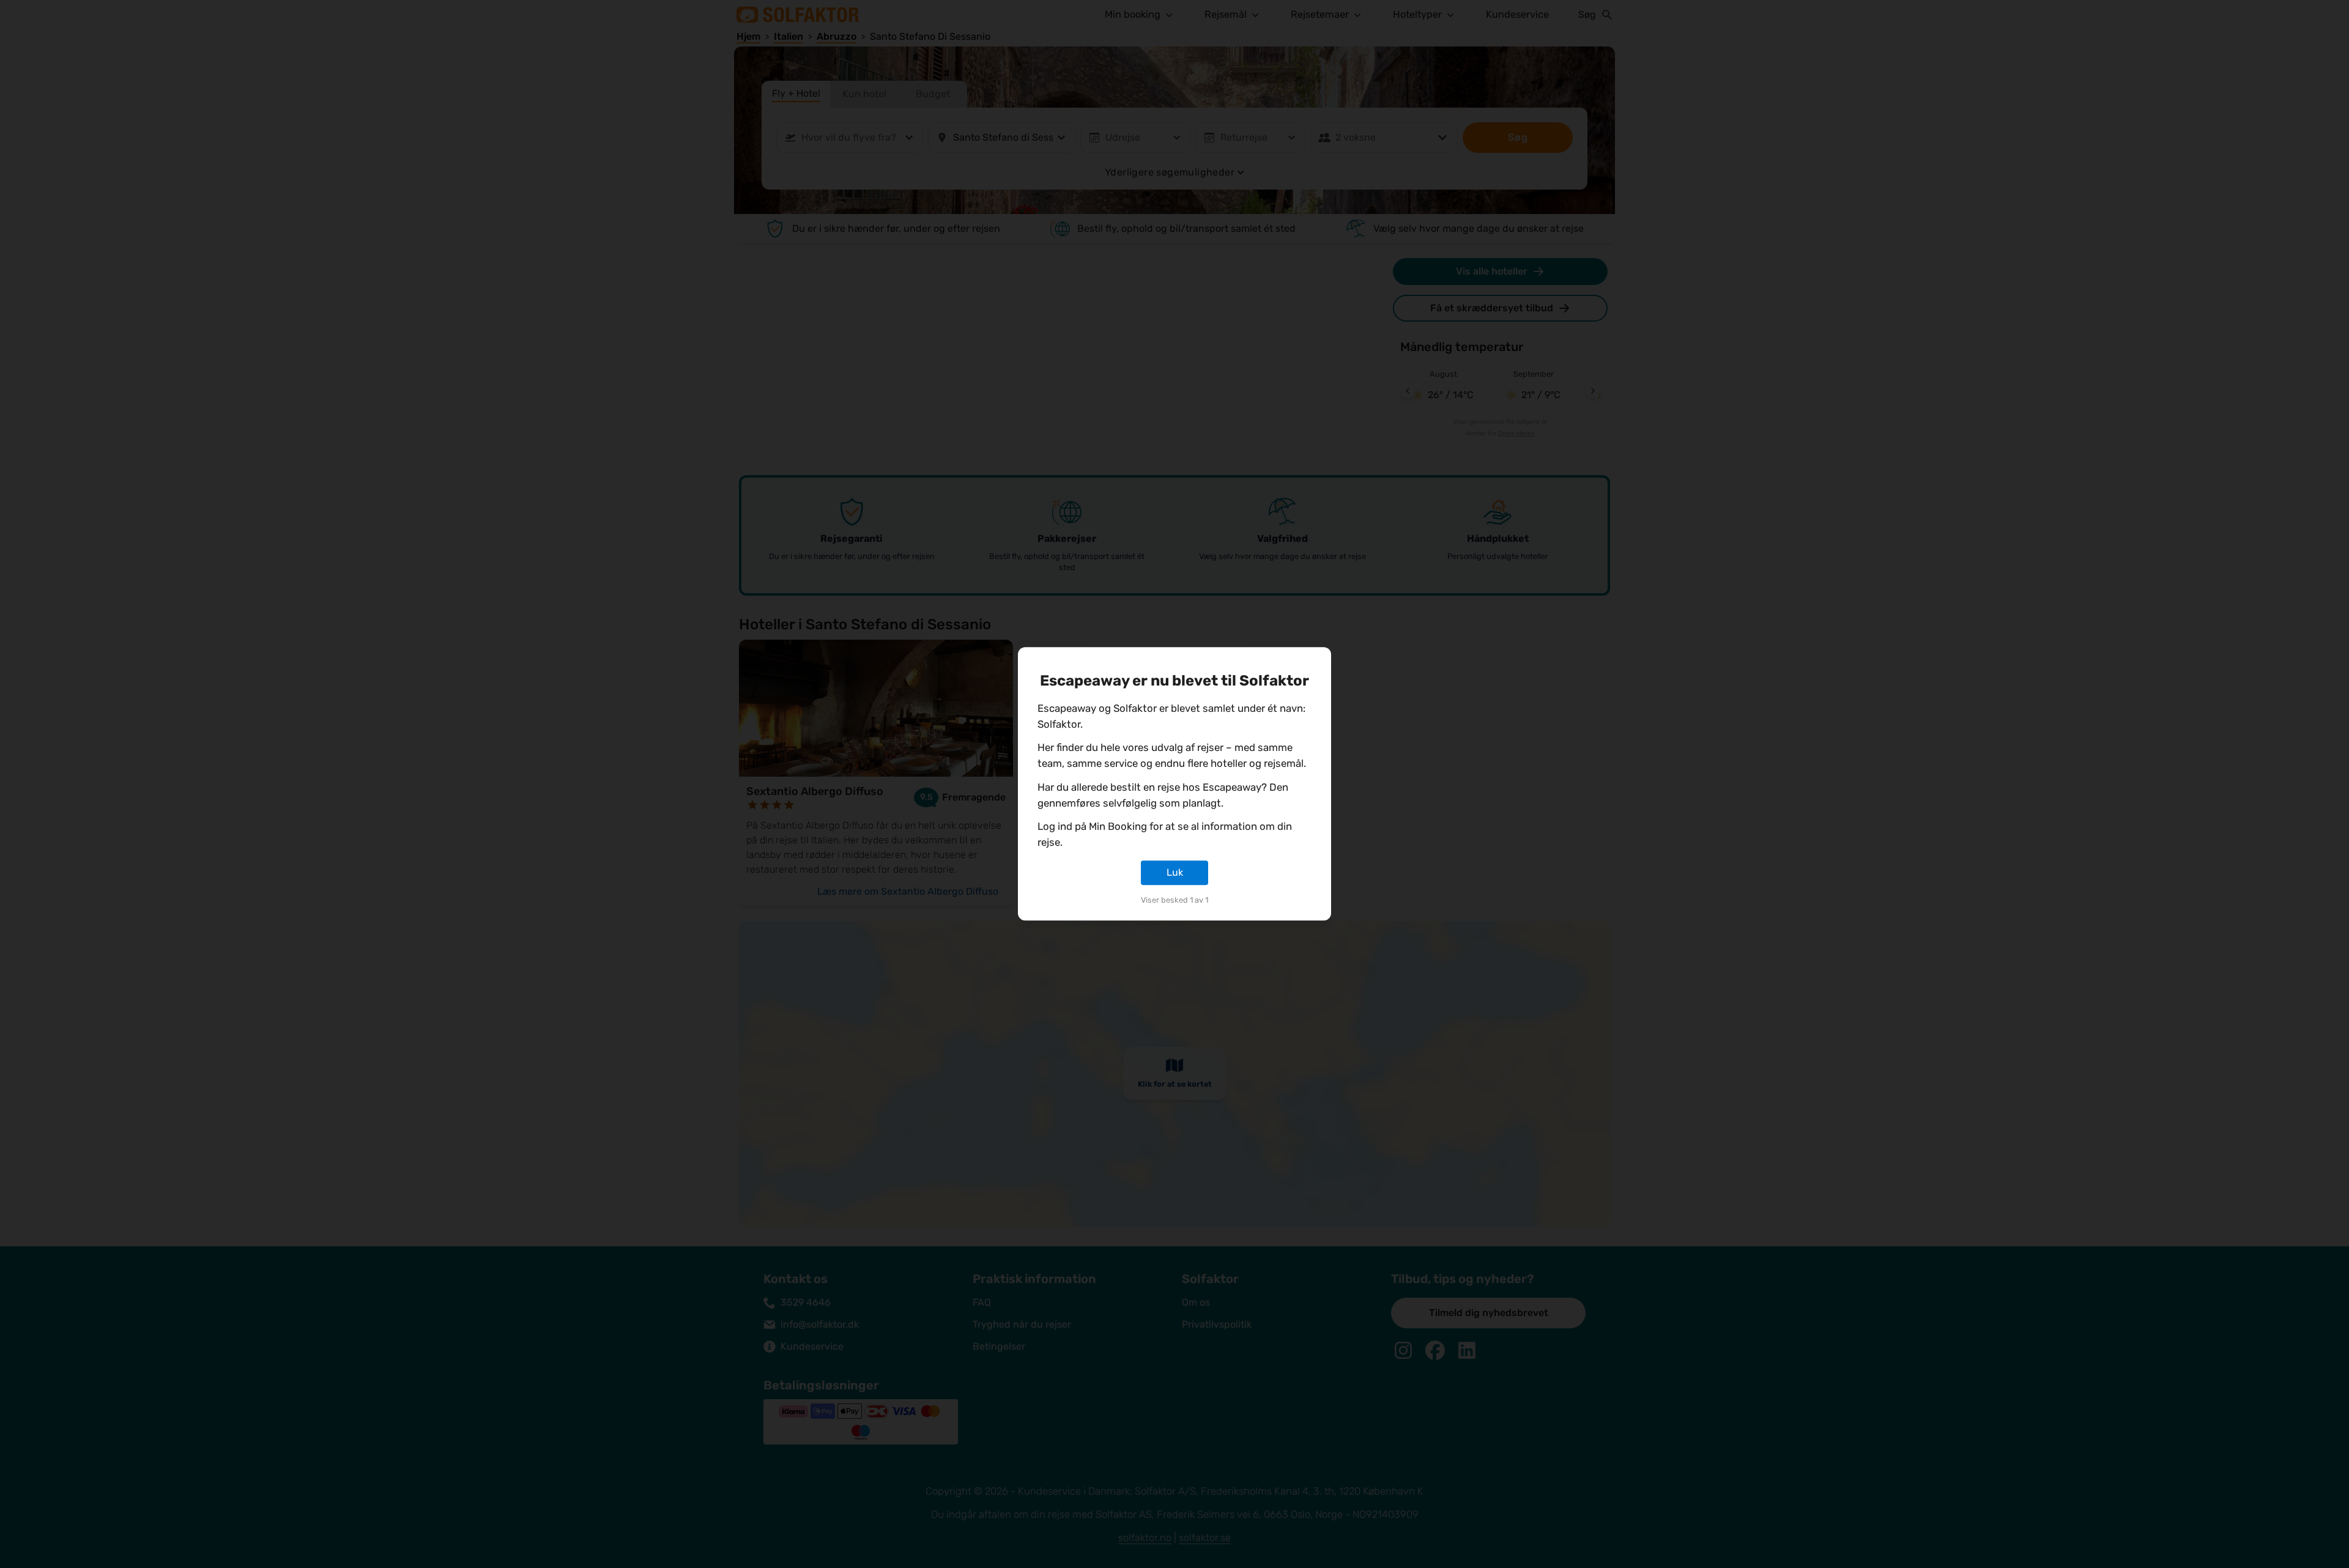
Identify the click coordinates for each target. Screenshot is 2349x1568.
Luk (1175, 872)
